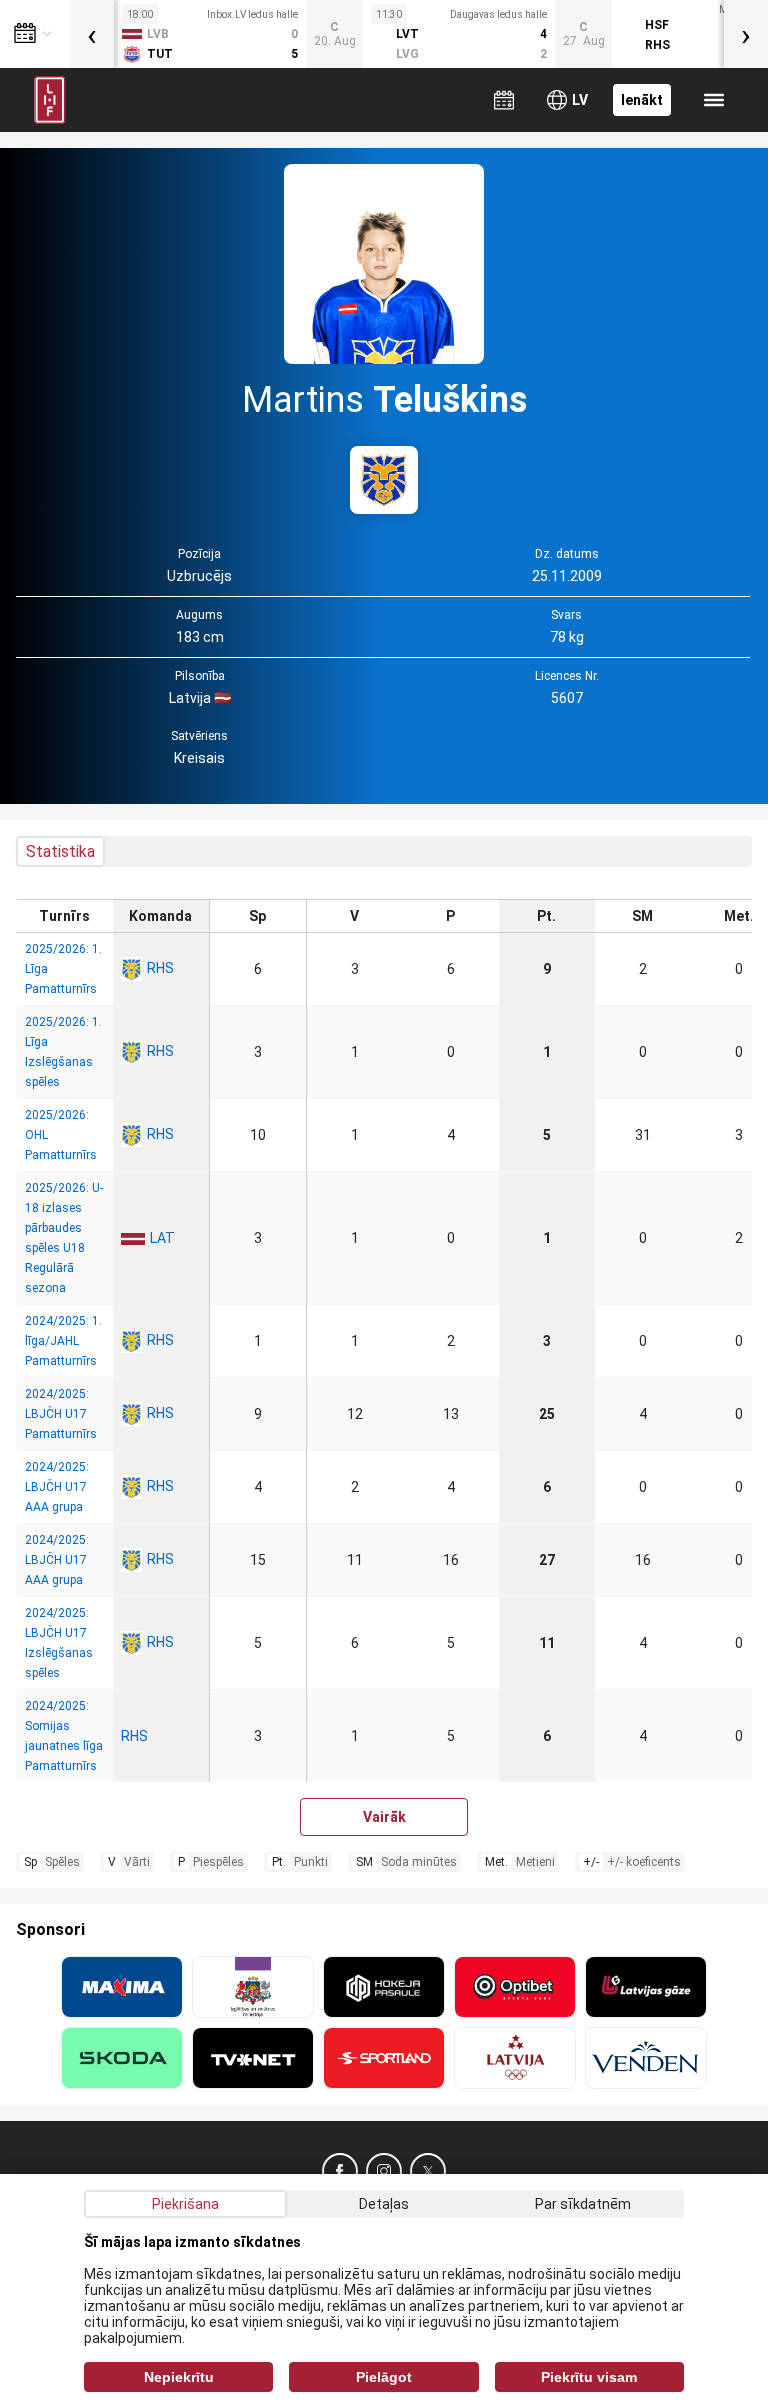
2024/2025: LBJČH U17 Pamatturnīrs (61, 1414)
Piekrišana (185, 2204)
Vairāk (384, 1817)
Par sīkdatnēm (583, 2204)
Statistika (60, 851)
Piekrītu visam (589, 2377)
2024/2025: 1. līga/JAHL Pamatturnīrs (63, 1341)
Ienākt (642, 100)
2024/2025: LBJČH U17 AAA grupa (57, 1487)
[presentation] (92, 34)
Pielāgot (384, 2377)
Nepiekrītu (179, 2377)
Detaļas (384, 2204)
